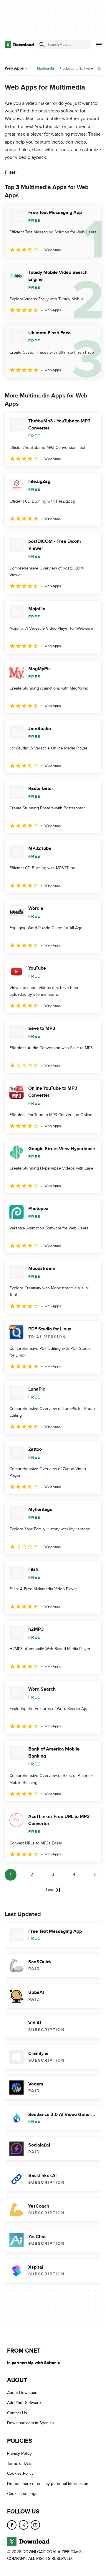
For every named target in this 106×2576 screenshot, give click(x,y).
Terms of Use (19, 2463)
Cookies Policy (20, 2473)
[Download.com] (19, 45)
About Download (22, 2393)
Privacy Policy (19, 2453)
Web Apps (14, 68)
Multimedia (46, 69)
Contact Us (17, 2413)
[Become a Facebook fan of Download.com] (12, 2525)
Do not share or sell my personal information (48, 2484)
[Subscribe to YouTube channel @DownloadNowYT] (35, 2525)
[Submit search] (42, 45)
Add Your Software (24, 2403)
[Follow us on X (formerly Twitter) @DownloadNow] (24, 2525)
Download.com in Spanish (30, 2423)
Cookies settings (22, 2494)
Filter (10, 172)
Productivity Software (76, 68)
